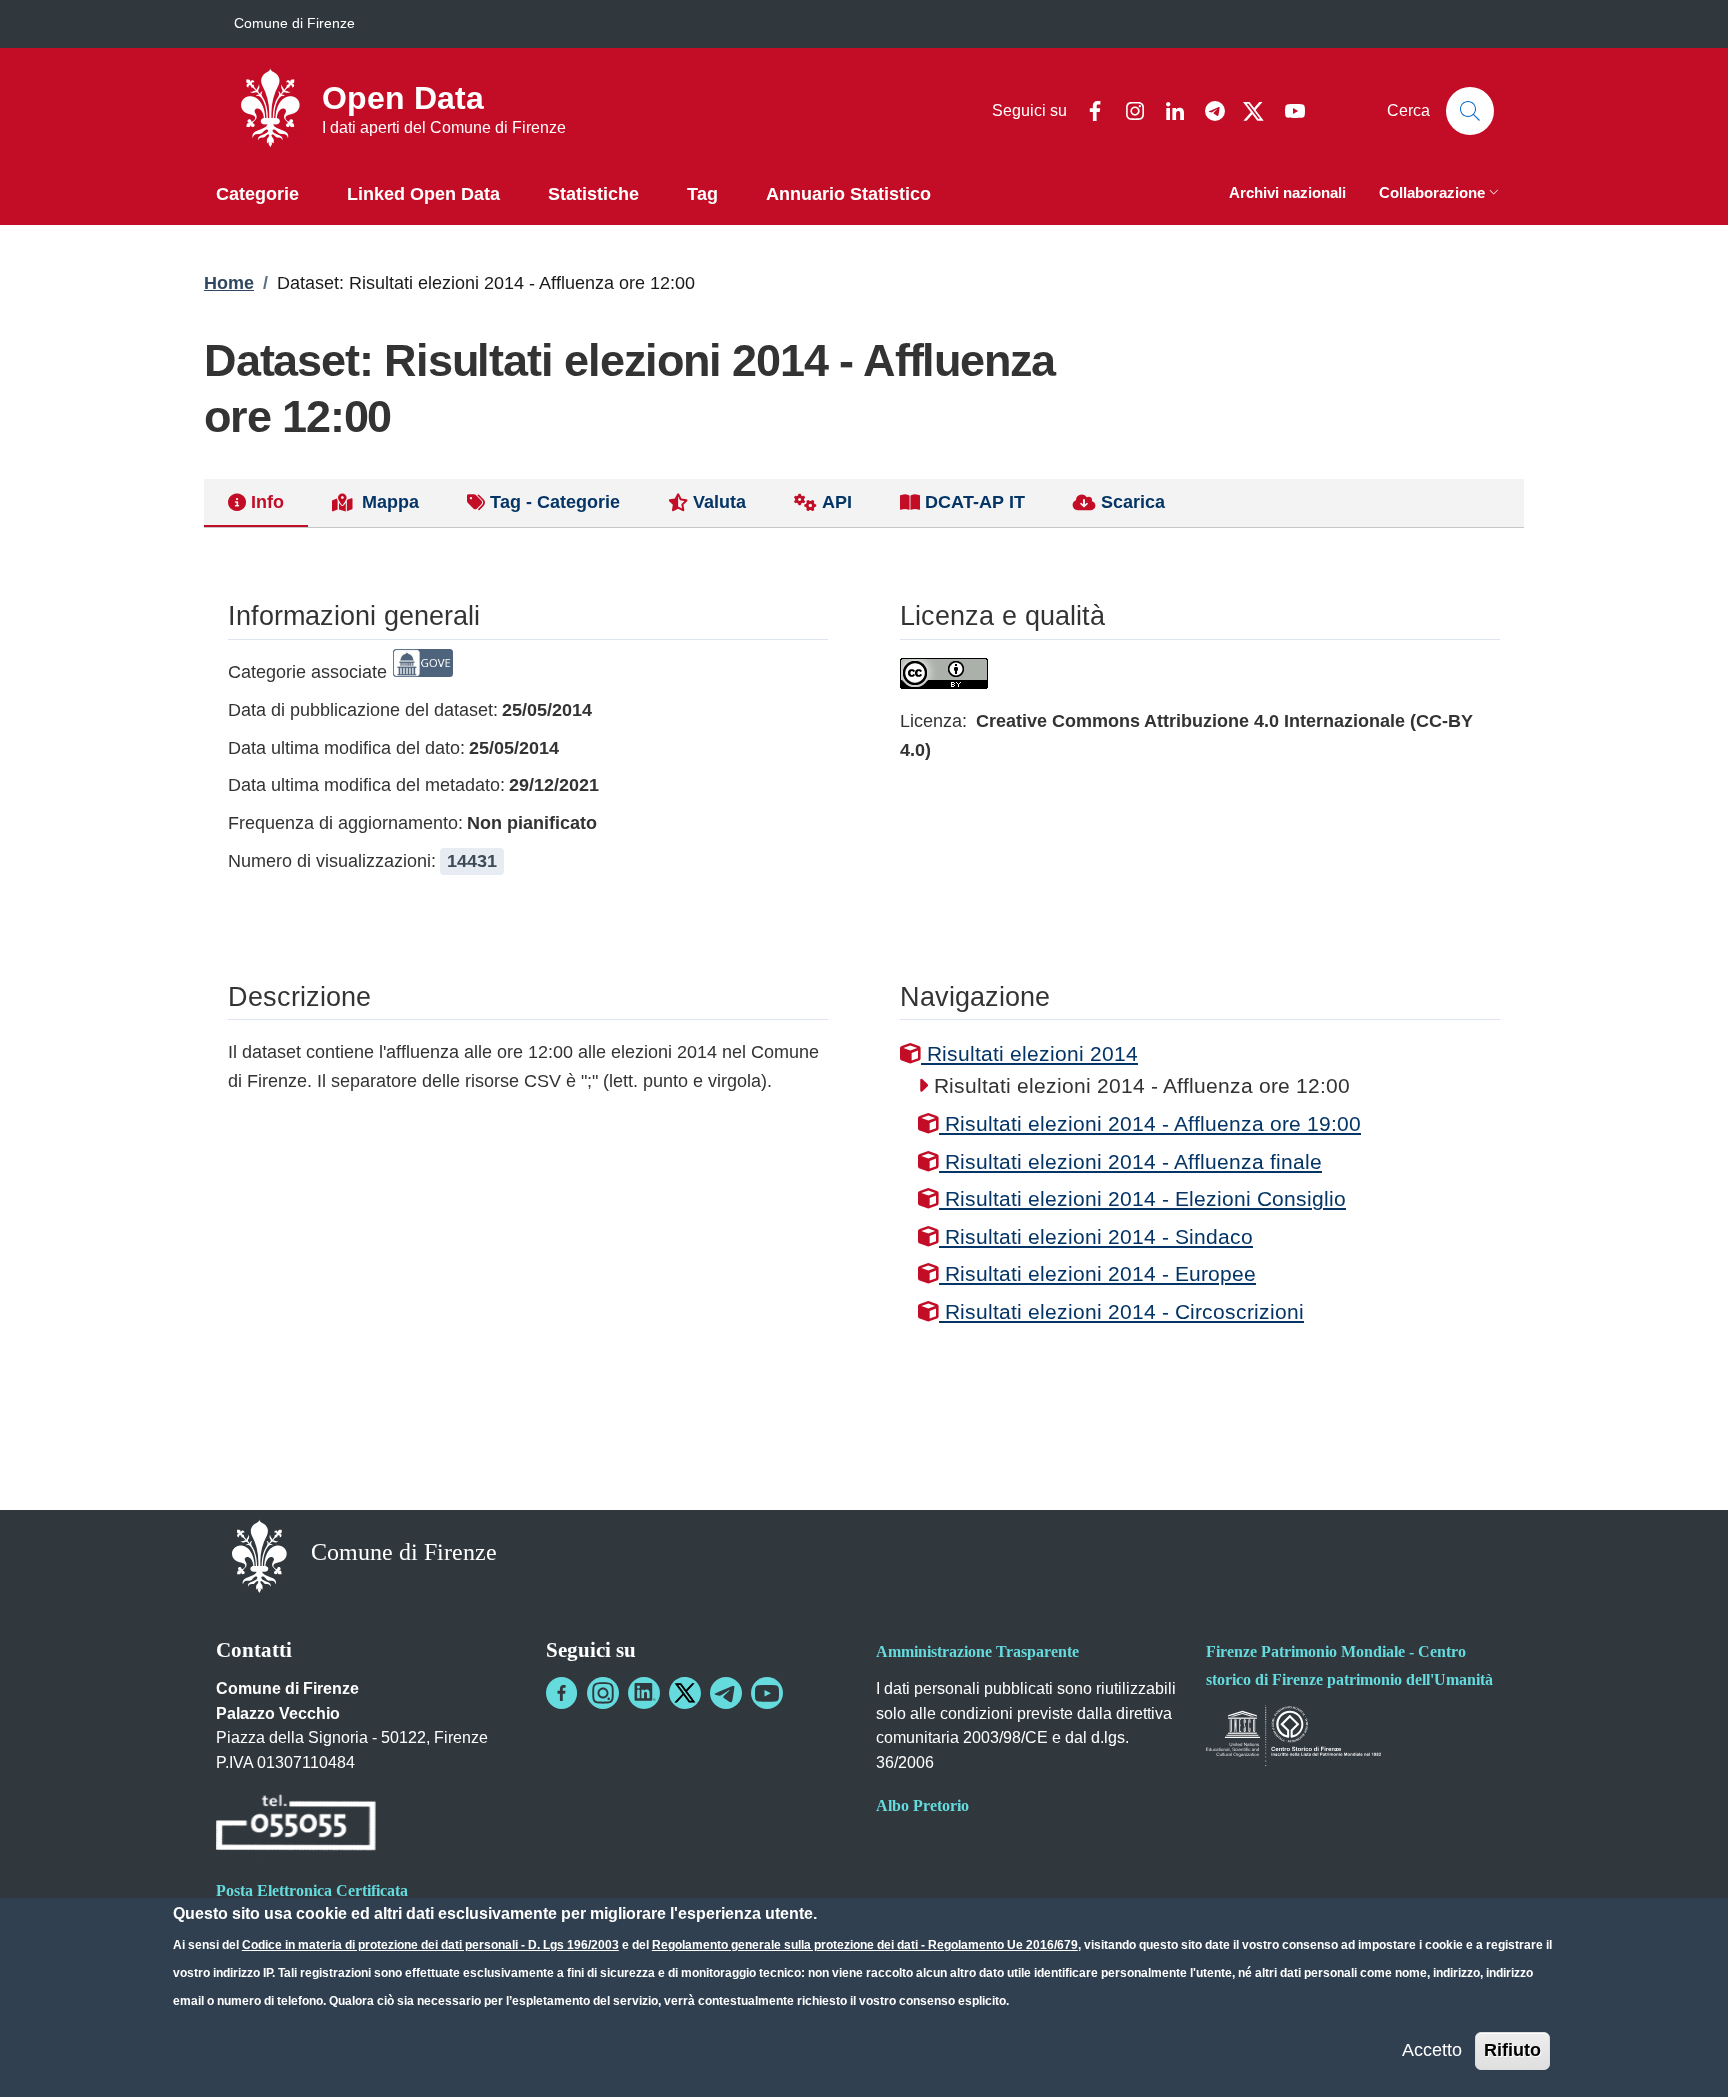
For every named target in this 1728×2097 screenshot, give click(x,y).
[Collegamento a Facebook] (562, 1693)
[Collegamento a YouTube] (767, 1693)
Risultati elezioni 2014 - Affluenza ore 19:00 (1150, 1123)
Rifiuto (1512, 2050)
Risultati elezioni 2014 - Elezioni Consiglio (1142, 1198)
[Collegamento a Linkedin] (644, 1693)
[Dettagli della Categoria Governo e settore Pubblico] (423, 672)
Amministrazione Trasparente (977, 1651)
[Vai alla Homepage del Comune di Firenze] (259, 1554)
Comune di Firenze (294, 23)
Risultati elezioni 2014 (1029, 1053)
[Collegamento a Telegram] (726, 1693)
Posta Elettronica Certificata (312, 1890)
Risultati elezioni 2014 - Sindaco (1096, 1236)
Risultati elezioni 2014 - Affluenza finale (1130, 1161)
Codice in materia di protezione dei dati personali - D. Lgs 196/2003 (430, 1945)
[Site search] (1470, 111)
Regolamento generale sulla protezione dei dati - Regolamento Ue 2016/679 (865, 1945)
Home (229, 283)
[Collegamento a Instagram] (603, 1693)
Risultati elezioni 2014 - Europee (1097, 1273)
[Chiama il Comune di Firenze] (296, 1825)
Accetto (1432, 2050)
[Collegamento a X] (685, 1693)
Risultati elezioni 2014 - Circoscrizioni (1121, 1311)
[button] (1441, 194)
